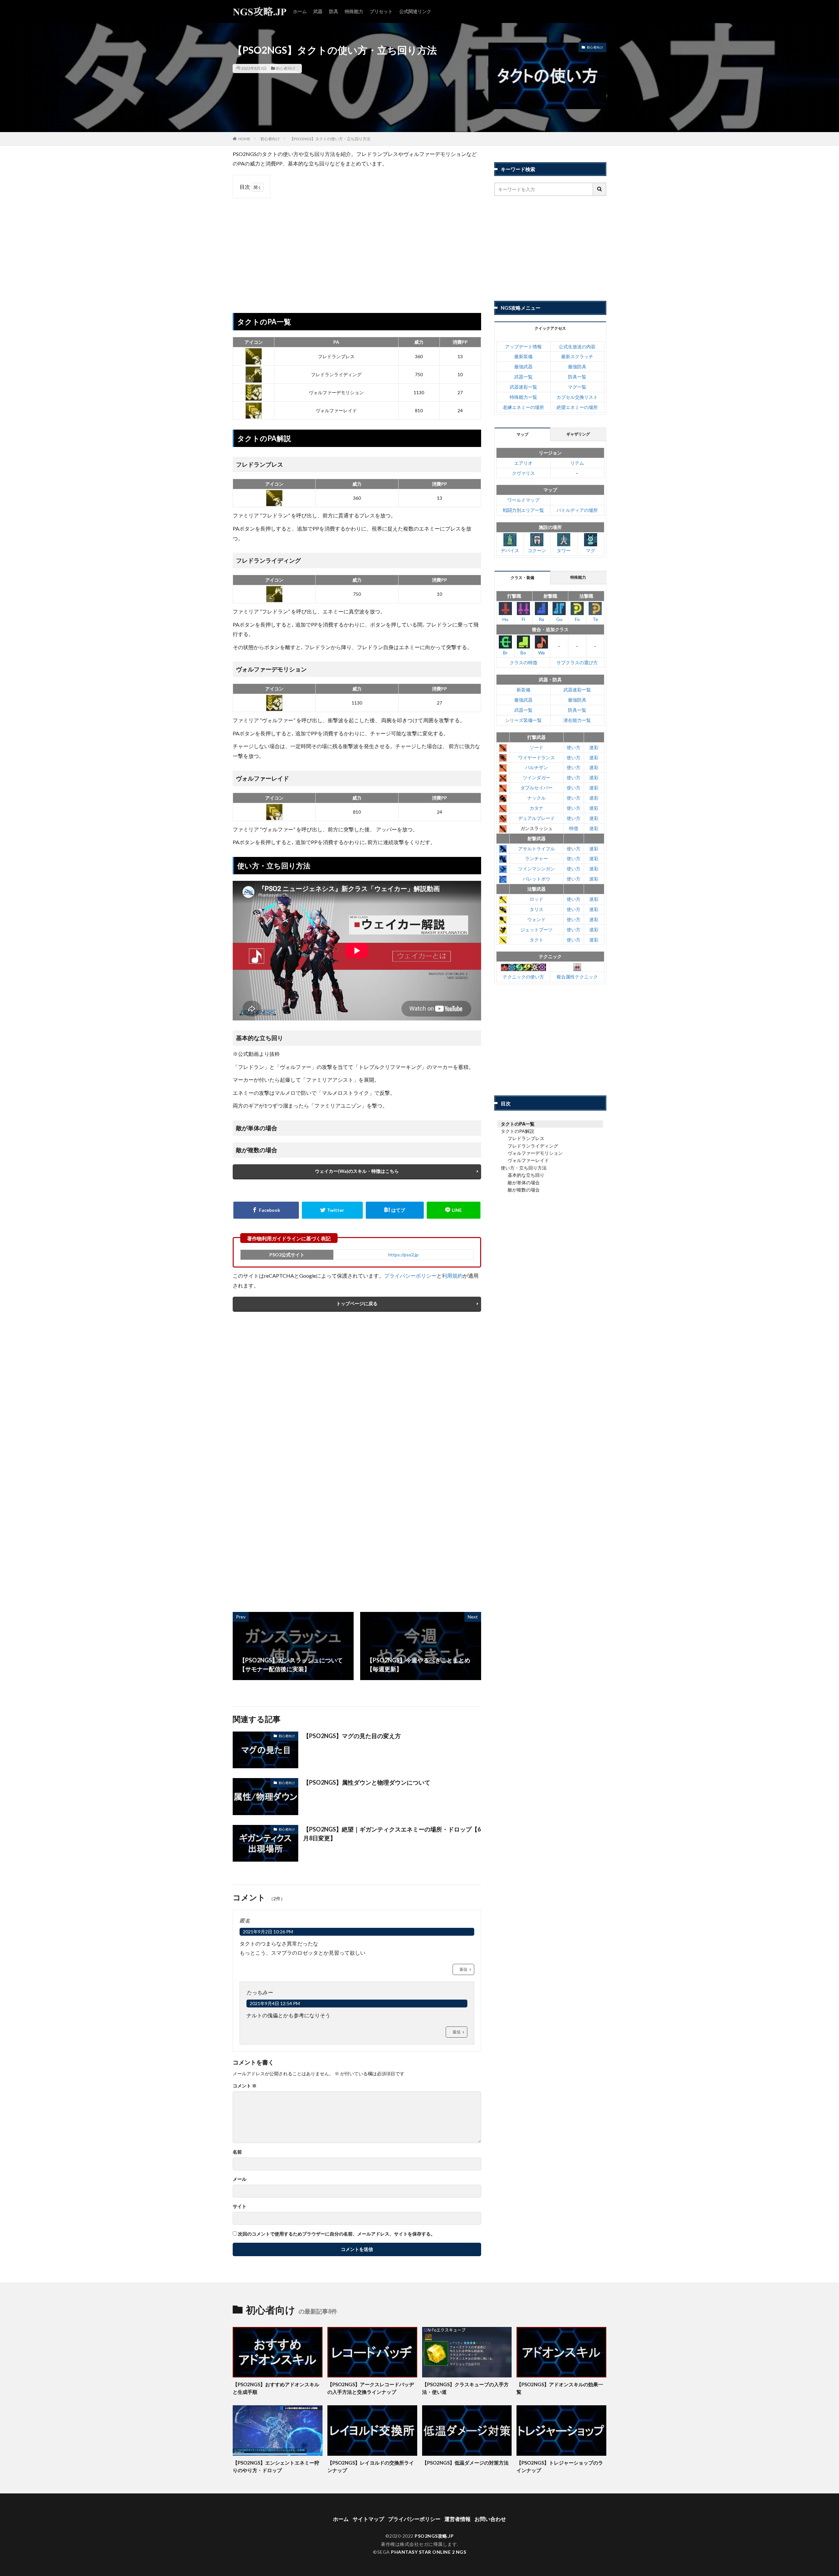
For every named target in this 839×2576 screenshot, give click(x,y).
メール (240, 2179)
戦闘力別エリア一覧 (523, 510)
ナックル (537, 798)
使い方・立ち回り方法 (524, 1168)
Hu (505, 619)
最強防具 (577, 367)
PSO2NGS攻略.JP (434, 2536)
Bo (523, 653)
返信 (463, 1969)
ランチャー (537, 858)
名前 (237, 2152)
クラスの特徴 (523, 662)
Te (595, 619)
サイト (240, 2206)
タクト (537, 940)
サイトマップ (368, 2519)
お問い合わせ (490, 2519)
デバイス (510, 550)
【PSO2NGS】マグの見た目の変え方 (352, 1736)
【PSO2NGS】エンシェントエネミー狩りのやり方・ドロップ (276, 2466)
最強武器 (523, 367)
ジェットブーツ (537, 930)
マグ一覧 (577, 387)
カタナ (537, 808)
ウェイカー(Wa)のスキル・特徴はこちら (357, 1171)
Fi (523, 619)
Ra (541, 619)
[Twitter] (332, 1210)
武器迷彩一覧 (523, 387)
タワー (564, 550)
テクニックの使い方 (523, 977)
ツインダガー (537, 777)
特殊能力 (354, 11)
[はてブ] (395, 1210)
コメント (245, 2086)
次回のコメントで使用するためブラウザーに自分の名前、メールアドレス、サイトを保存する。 (337, 2234)
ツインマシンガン (537, 869)
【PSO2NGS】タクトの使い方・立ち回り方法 (330, 139)
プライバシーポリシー (410, 1276)
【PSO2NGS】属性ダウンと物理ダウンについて (367, 1782)
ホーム (300, 11)
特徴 (574, 828)
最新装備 (523, 356)
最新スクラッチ (577, 356)
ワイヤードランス (537, 757)
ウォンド (537, 919)
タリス (537, 909)
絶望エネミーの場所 (577, 407)
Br (505, 653)
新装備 (523, 690)
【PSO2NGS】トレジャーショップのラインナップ (560, 2466)
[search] (600, 189)
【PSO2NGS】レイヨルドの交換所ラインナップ (371, 2466)
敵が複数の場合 (524, 1190)
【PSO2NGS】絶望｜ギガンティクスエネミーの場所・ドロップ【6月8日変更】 (392, 1834)
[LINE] (454, 1210)
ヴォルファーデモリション (535, 1153)
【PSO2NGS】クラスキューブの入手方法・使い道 (465, 2388)
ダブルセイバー (537, 788)
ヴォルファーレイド (528, 1160)
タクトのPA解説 (517, 1131)
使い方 (574, 747)
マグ (591, 550)
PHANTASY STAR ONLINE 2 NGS (429, 2552)
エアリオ (523, 463)
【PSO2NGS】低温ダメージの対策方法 (465, 2463)
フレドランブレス (526, 1138)
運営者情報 (458, 2519)
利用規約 (452, 1276)
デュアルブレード (537, 818)
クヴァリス (523, 473)
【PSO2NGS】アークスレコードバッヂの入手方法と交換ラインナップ (371, 2388)
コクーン (537, 550)
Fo (577, 619)
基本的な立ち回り (526, 1175)
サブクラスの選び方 (577, 662)
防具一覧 (577, 377)
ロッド (537, 899)
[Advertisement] (357, 251)
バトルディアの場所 (577, 510)
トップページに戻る (357, 1303)
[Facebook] (266, 1210)
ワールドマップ (523, 500)
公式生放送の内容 (577, 347)
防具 (334, 11)
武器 (318, 11)
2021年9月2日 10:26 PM (268, 1932)
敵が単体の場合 (524, 1182)
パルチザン (537, 767)
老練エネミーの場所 (523, 407)
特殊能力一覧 (523, 397)
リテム (577, 463)
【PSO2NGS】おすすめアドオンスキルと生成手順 (276, 2388)
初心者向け (285, 68)
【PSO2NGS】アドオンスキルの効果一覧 (560, 2388)
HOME (244, 139)
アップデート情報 (523, 347)
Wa (541, 653)
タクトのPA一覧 (518, 1124)
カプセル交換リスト (577, 397)
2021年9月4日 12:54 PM (275, 2003)
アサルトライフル (537, 849)
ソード (537, 747)
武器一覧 (523, 377)
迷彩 (594, 747)
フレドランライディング (533, 1146)
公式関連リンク (415, 11)
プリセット (381, 11)
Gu (559, 619)
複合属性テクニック (577, 977)
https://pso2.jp (403, 1255)
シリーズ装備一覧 (523, 720)
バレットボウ (537, 879)
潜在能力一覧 (577, 720)
